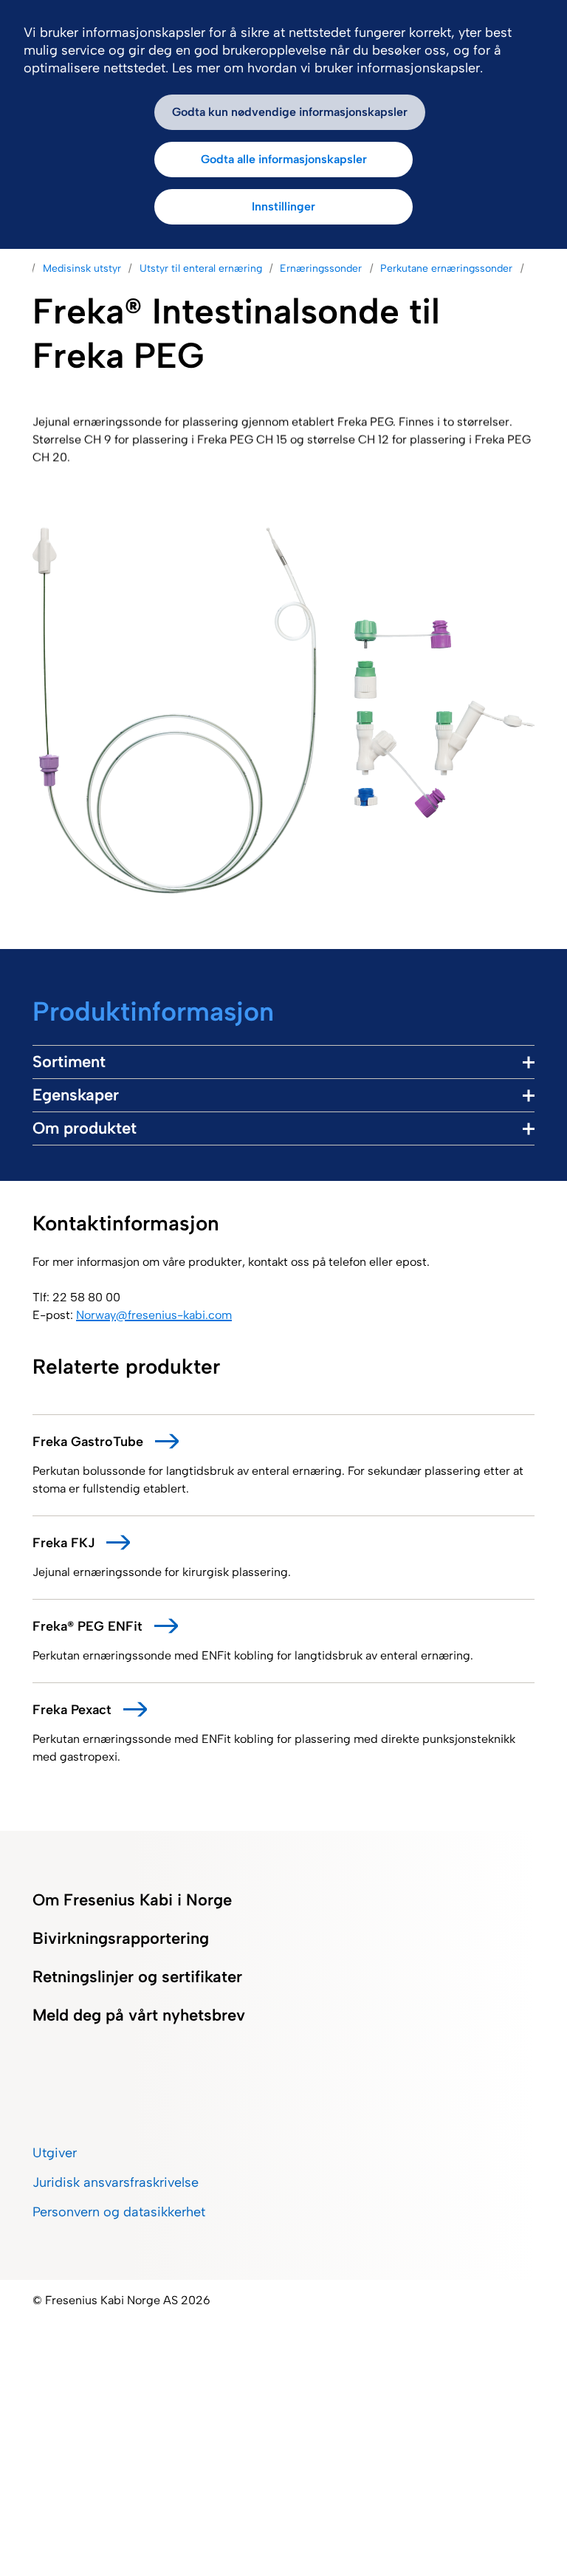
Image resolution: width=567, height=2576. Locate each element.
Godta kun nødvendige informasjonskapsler (290, 112)
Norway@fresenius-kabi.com (154, 1315)
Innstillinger (283, 206)
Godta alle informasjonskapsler (284, 159)
